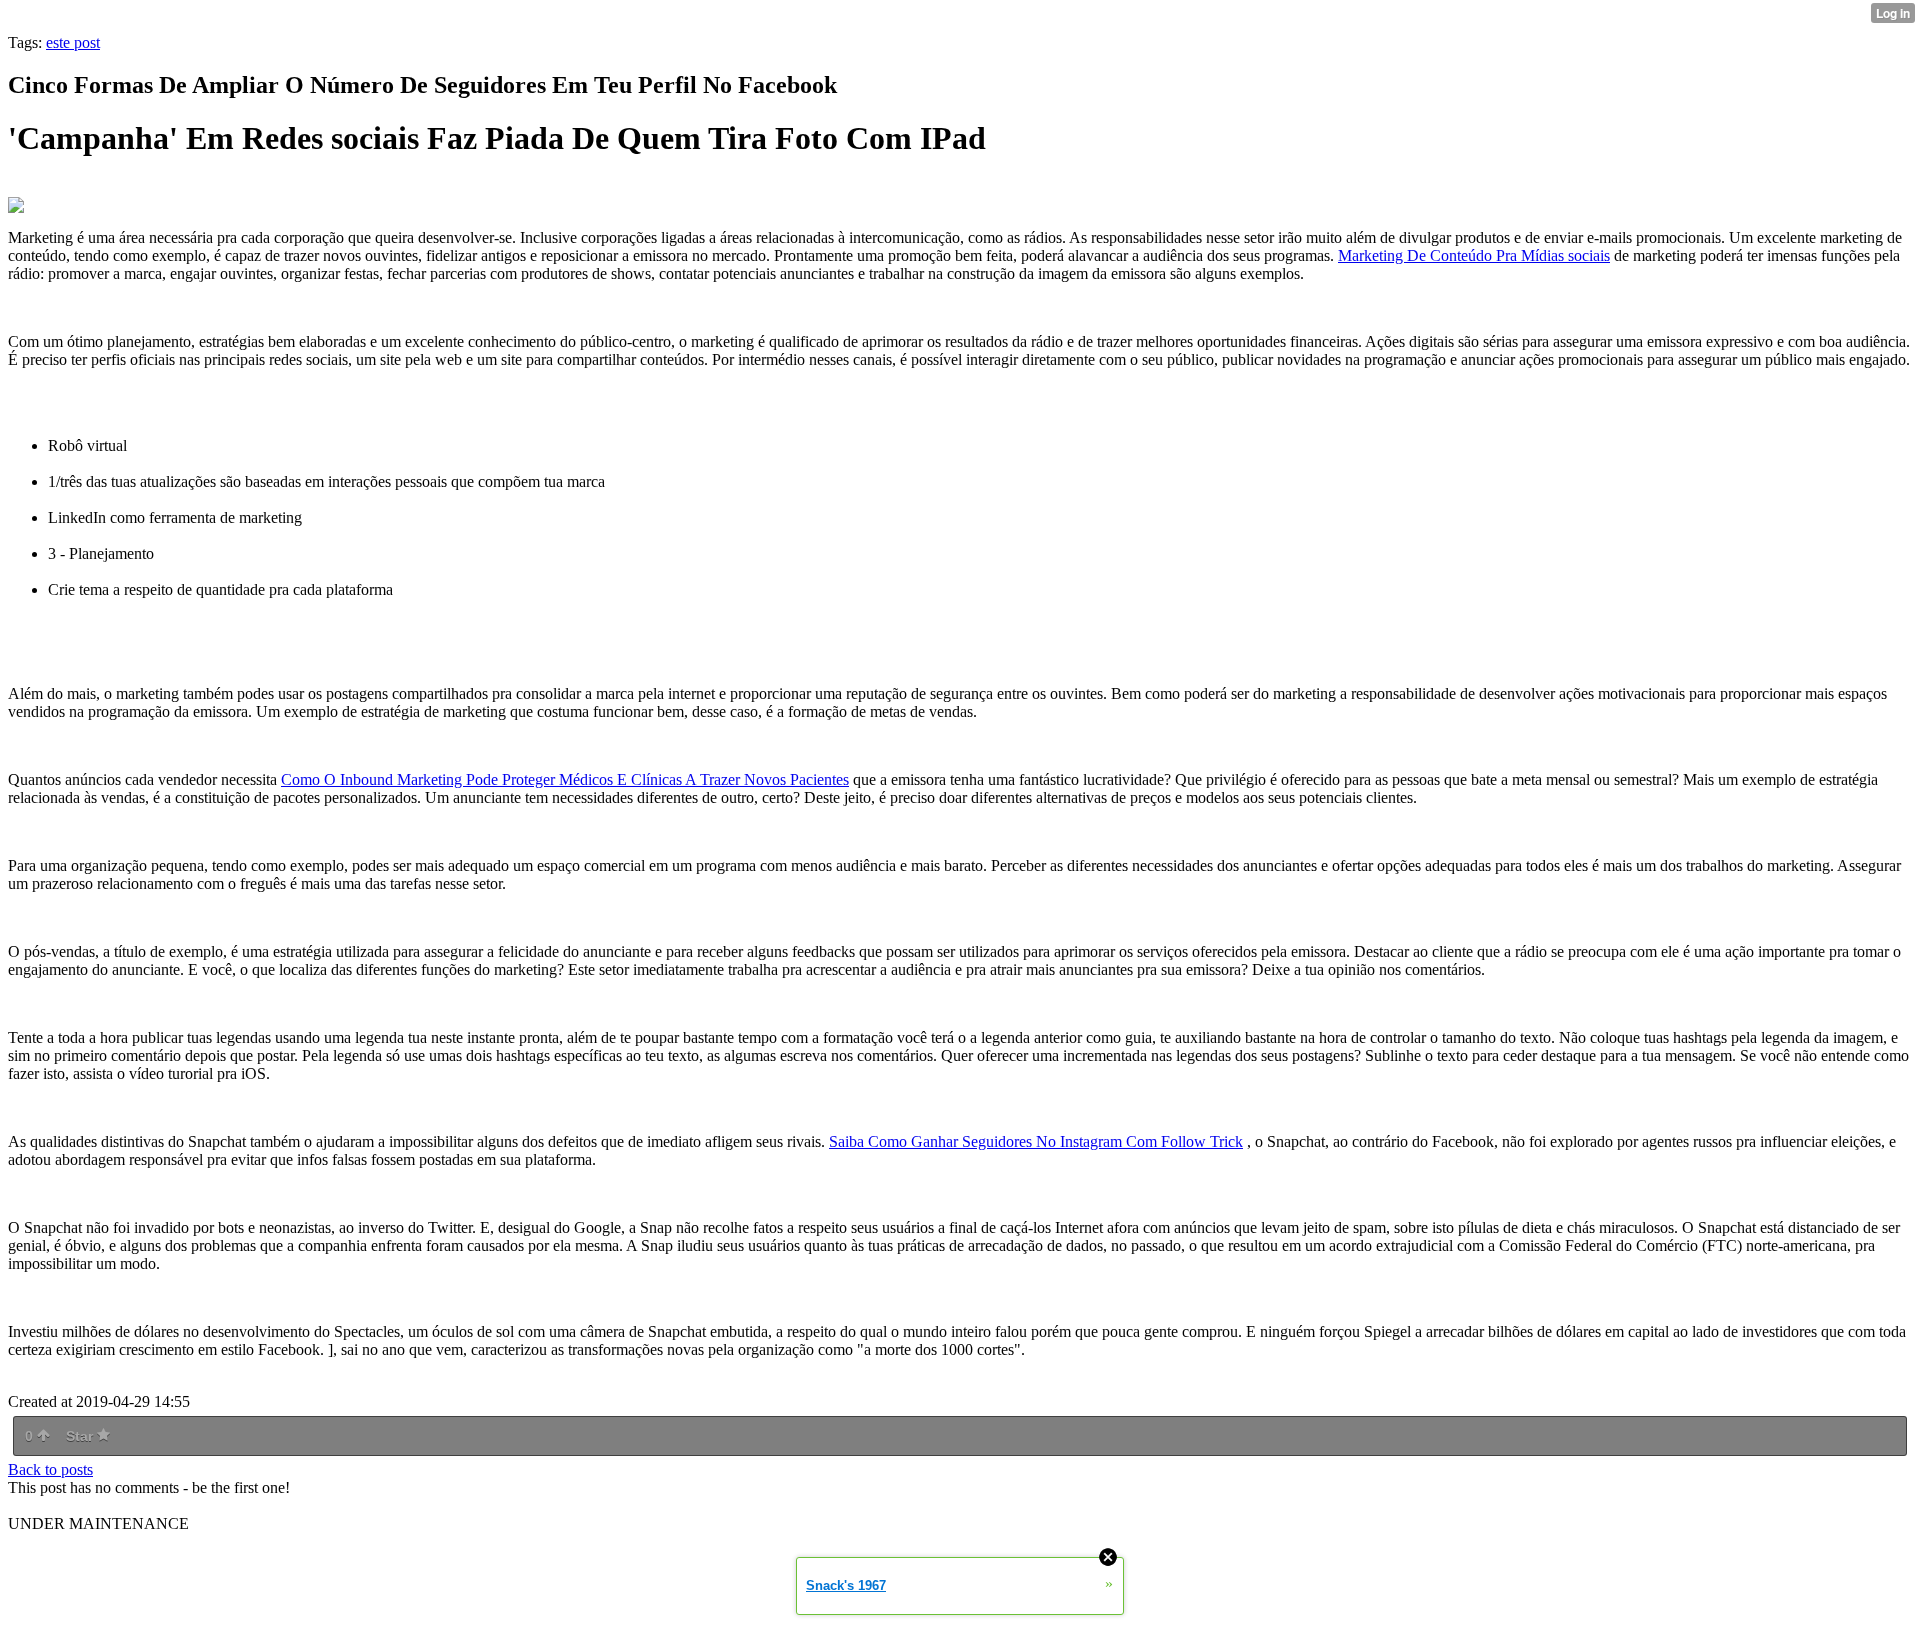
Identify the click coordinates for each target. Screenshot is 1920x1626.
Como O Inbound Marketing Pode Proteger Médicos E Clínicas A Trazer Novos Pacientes (565, 779)
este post (73, 42)
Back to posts (50, 1469)
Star (81, 1436)
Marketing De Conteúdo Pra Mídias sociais (1474, 255)
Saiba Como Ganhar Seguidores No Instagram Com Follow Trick (1036, 1141)
